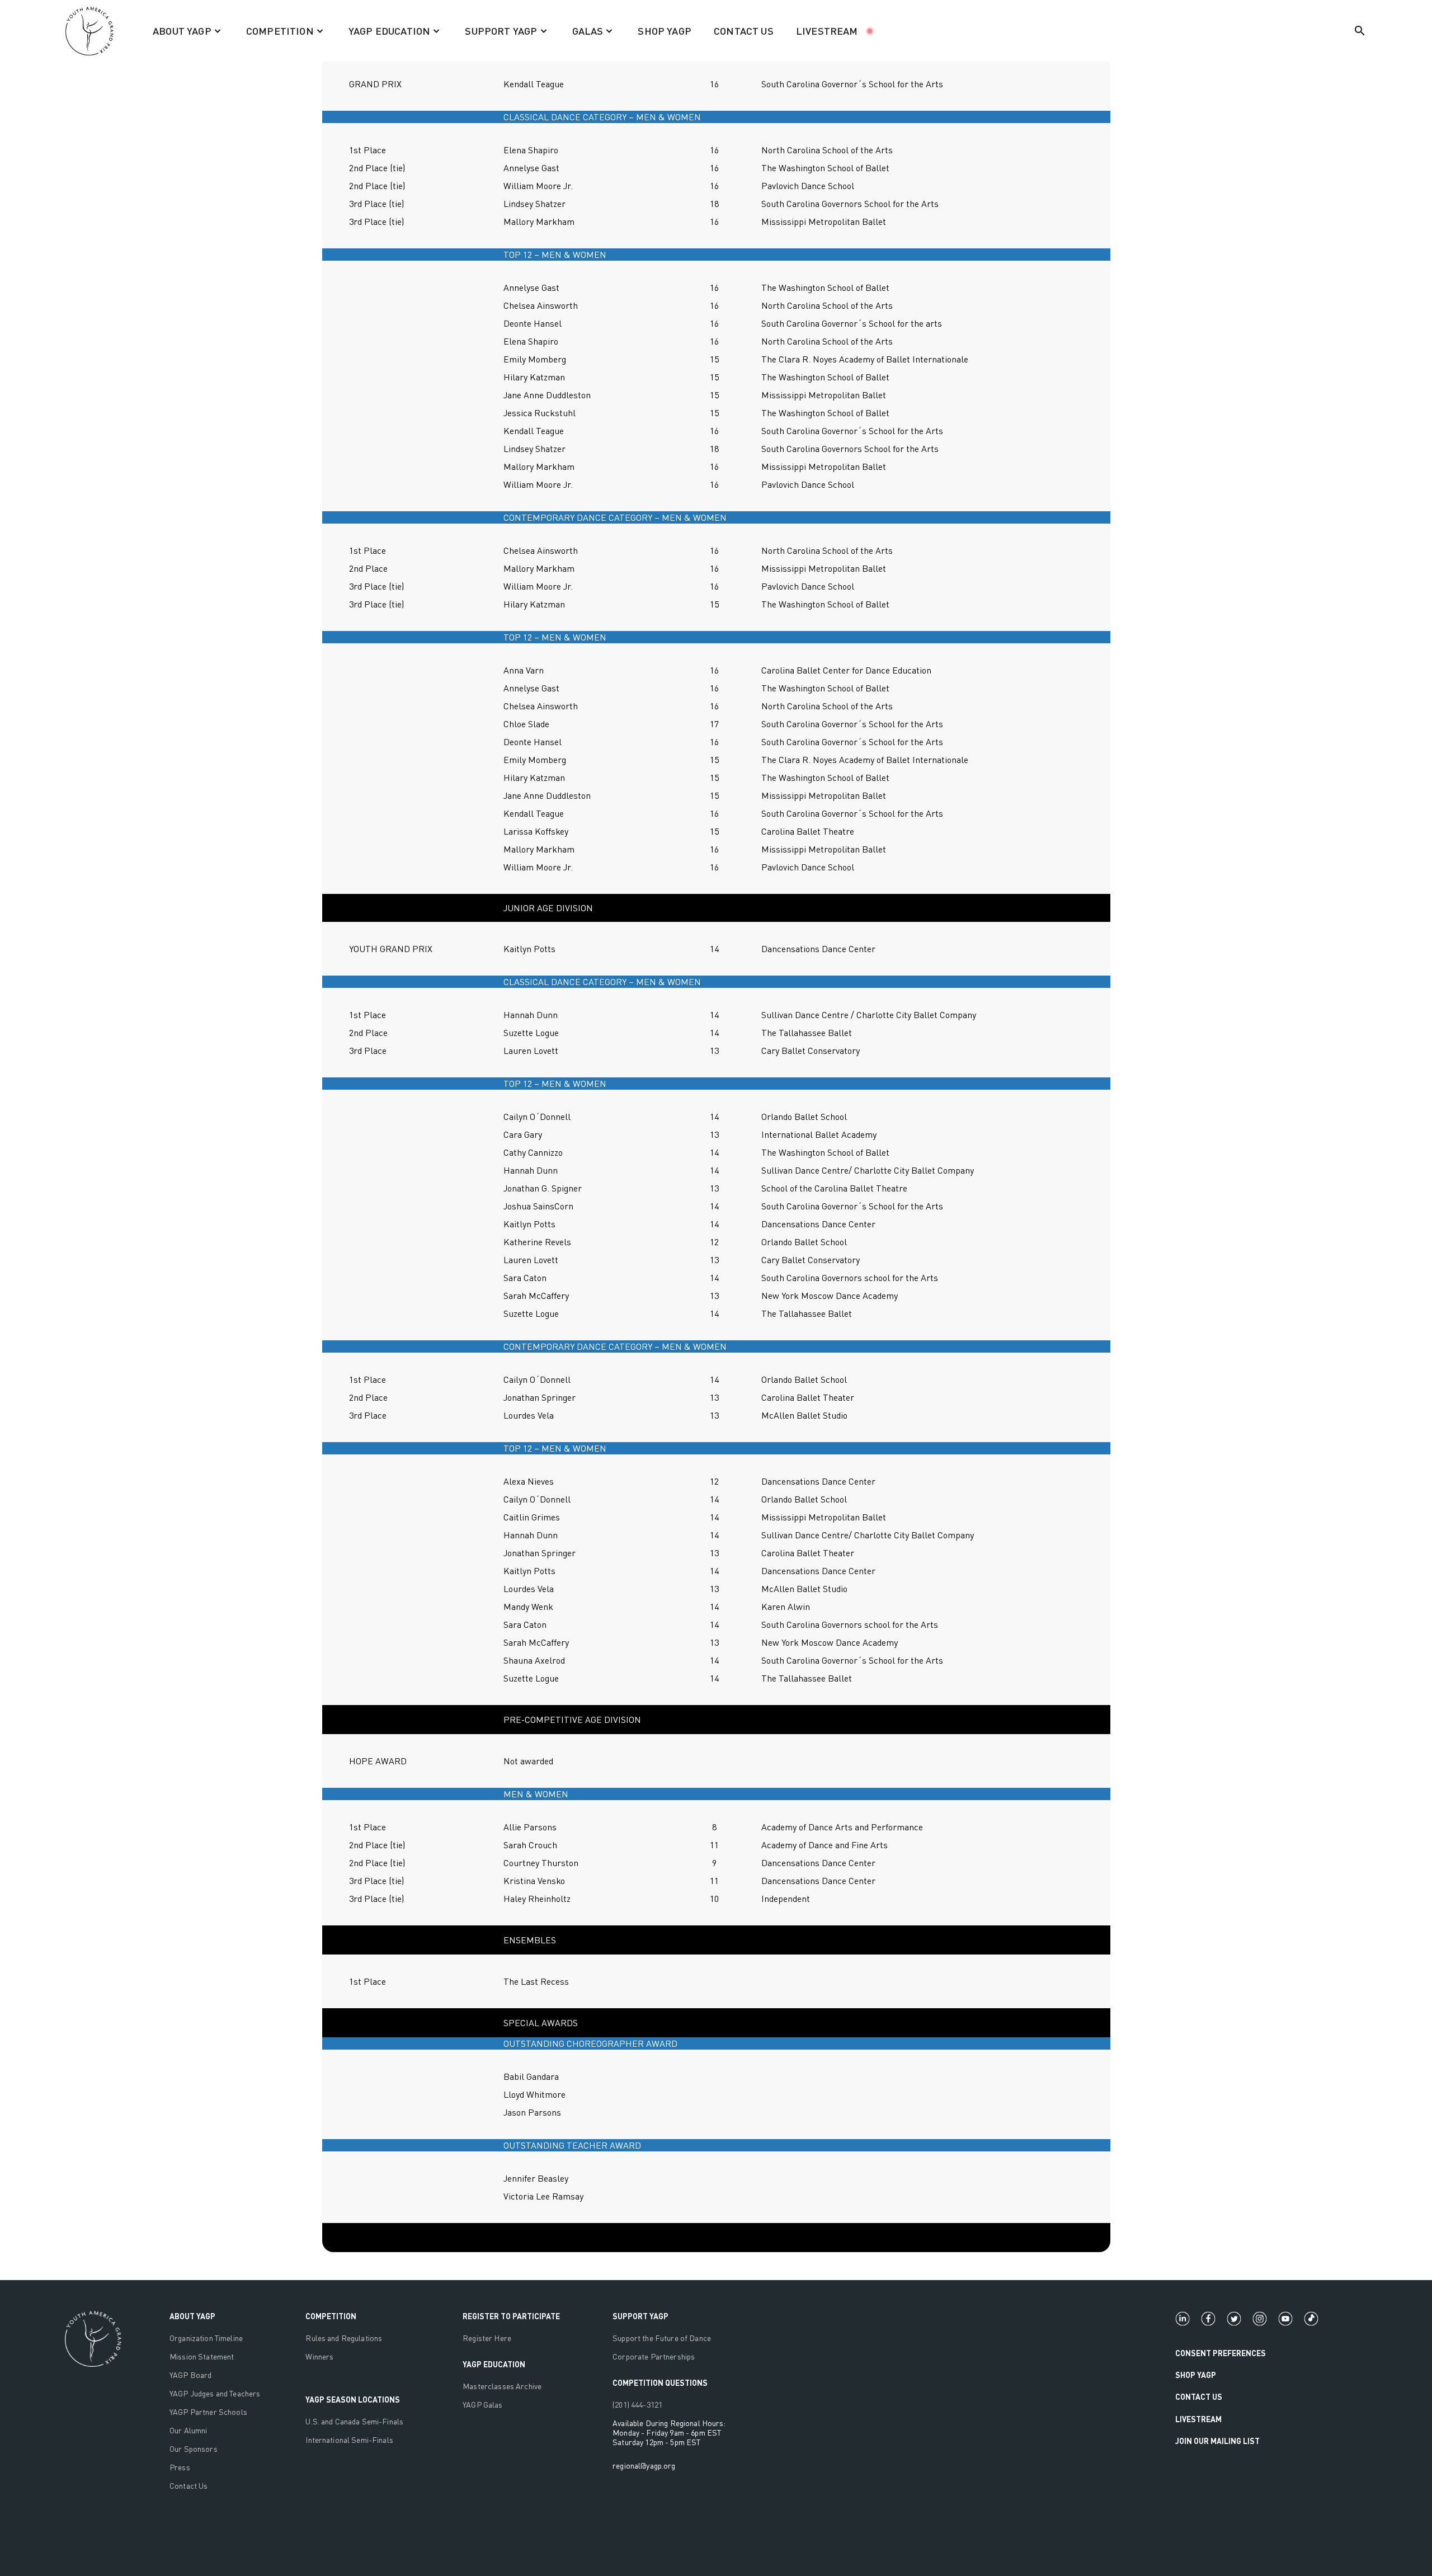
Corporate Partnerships (654, 2356)
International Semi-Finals (349, 2440)
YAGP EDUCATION (494, 2364)
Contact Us (189, 2486)
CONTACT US (744, 31)
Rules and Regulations (344, 2338)
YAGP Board (190, 2375)
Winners (319, 2356)
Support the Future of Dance (662, 2338)
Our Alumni (188, 2430)
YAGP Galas (482, 2405)
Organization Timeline (206, 2338)
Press (180, 2467)
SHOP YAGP (665, 31)
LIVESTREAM (827, 31)
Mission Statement (202, 2356)
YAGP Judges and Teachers (215, 2393)
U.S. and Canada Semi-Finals (354, 2421)
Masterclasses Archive (502, 2386)
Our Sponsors (194, 2449)
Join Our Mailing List (1217, 2441)
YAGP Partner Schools (208, 2412)
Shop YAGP (1196, 2375)
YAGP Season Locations (353, 2400)
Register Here (487, 2338)
